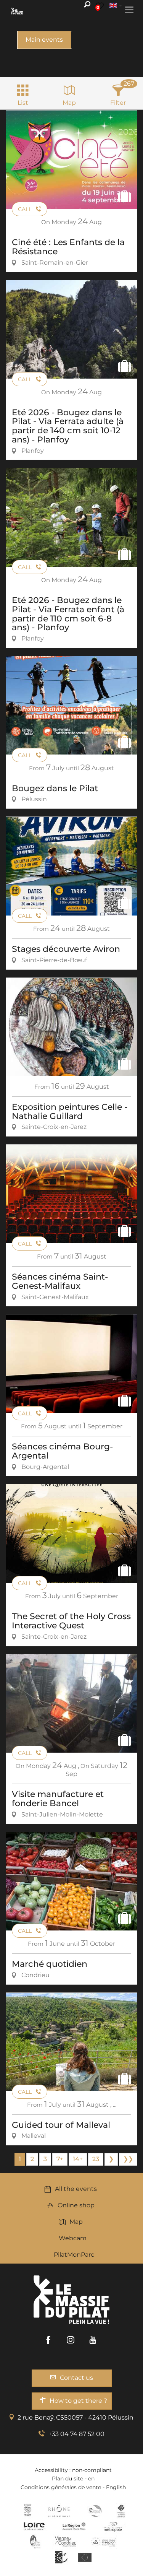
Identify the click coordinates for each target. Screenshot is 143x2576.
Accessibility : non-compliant (73, 2470)
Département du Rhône (59, 2511)
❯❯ (128, 2159)
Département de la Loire (34, 2526)
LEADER (61, 2557)
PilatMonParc (74, 2255)
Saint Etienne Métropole (113, 2526)
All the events (76, 2189)
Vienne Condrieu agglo (66, 2542)
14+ (78, 2159)
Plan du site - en (73, 2478)
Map (76, 2222)
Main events (44, 40)
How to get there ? (78, 2401)
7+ (60, 2159)
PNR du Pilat (36, 2542)
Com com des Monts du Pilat (28, 2511)
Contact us (76, 2378)
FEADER (104, 2542)
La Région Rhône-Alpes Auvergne (74, 2526)
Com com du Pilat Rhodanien (94, 2511)
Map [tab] (69, 103)
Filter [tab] (118, 103)
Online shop (76, 2205)
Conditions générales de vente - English (73, 2487)
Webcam (73, 2238)
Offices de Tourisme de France (121, 2511)
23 (96, 2159)
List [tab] (23, 103)
